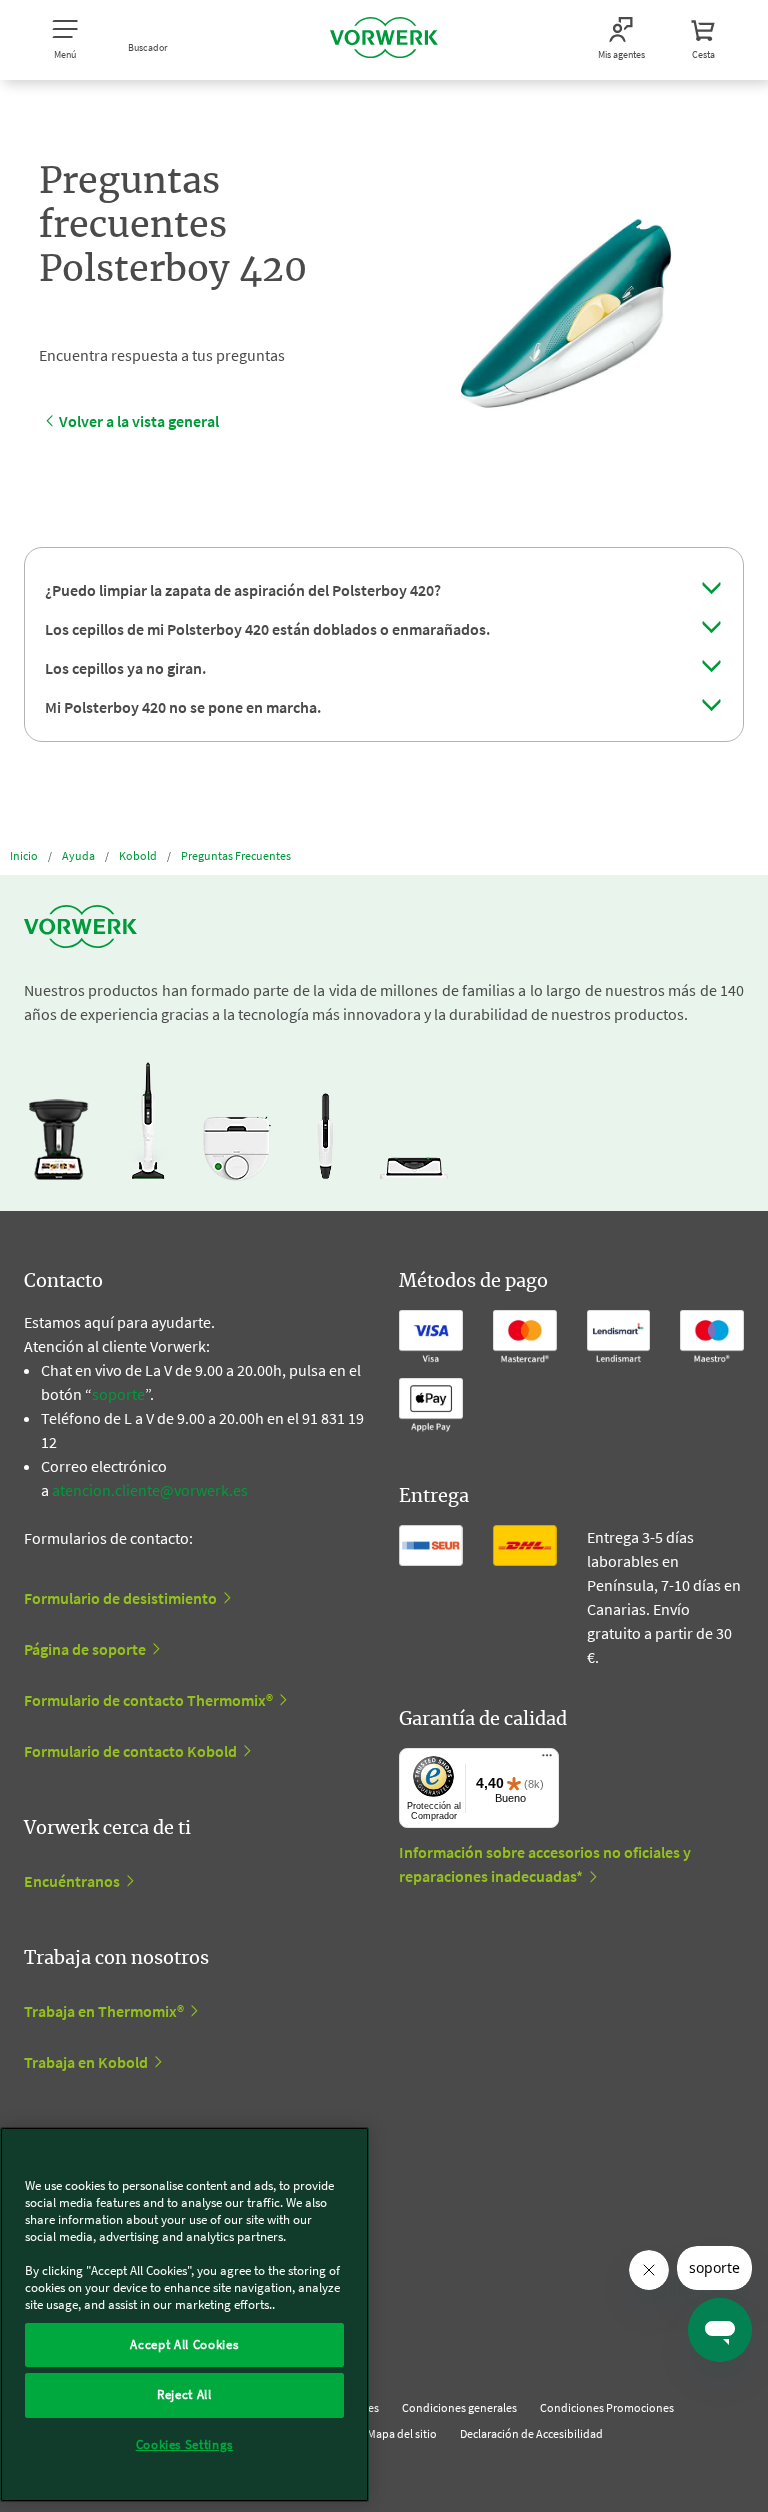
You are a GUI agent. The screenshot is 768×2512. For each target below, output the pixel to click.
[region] (184, 2314)
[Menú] (547, 1760)
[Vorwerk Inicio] (384, 40)
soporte (118, 1394)
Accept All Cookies (184, 2344)
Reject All (184, 2394)
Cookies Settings (185, 2444)
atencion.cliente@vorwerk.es (150, 1490)
